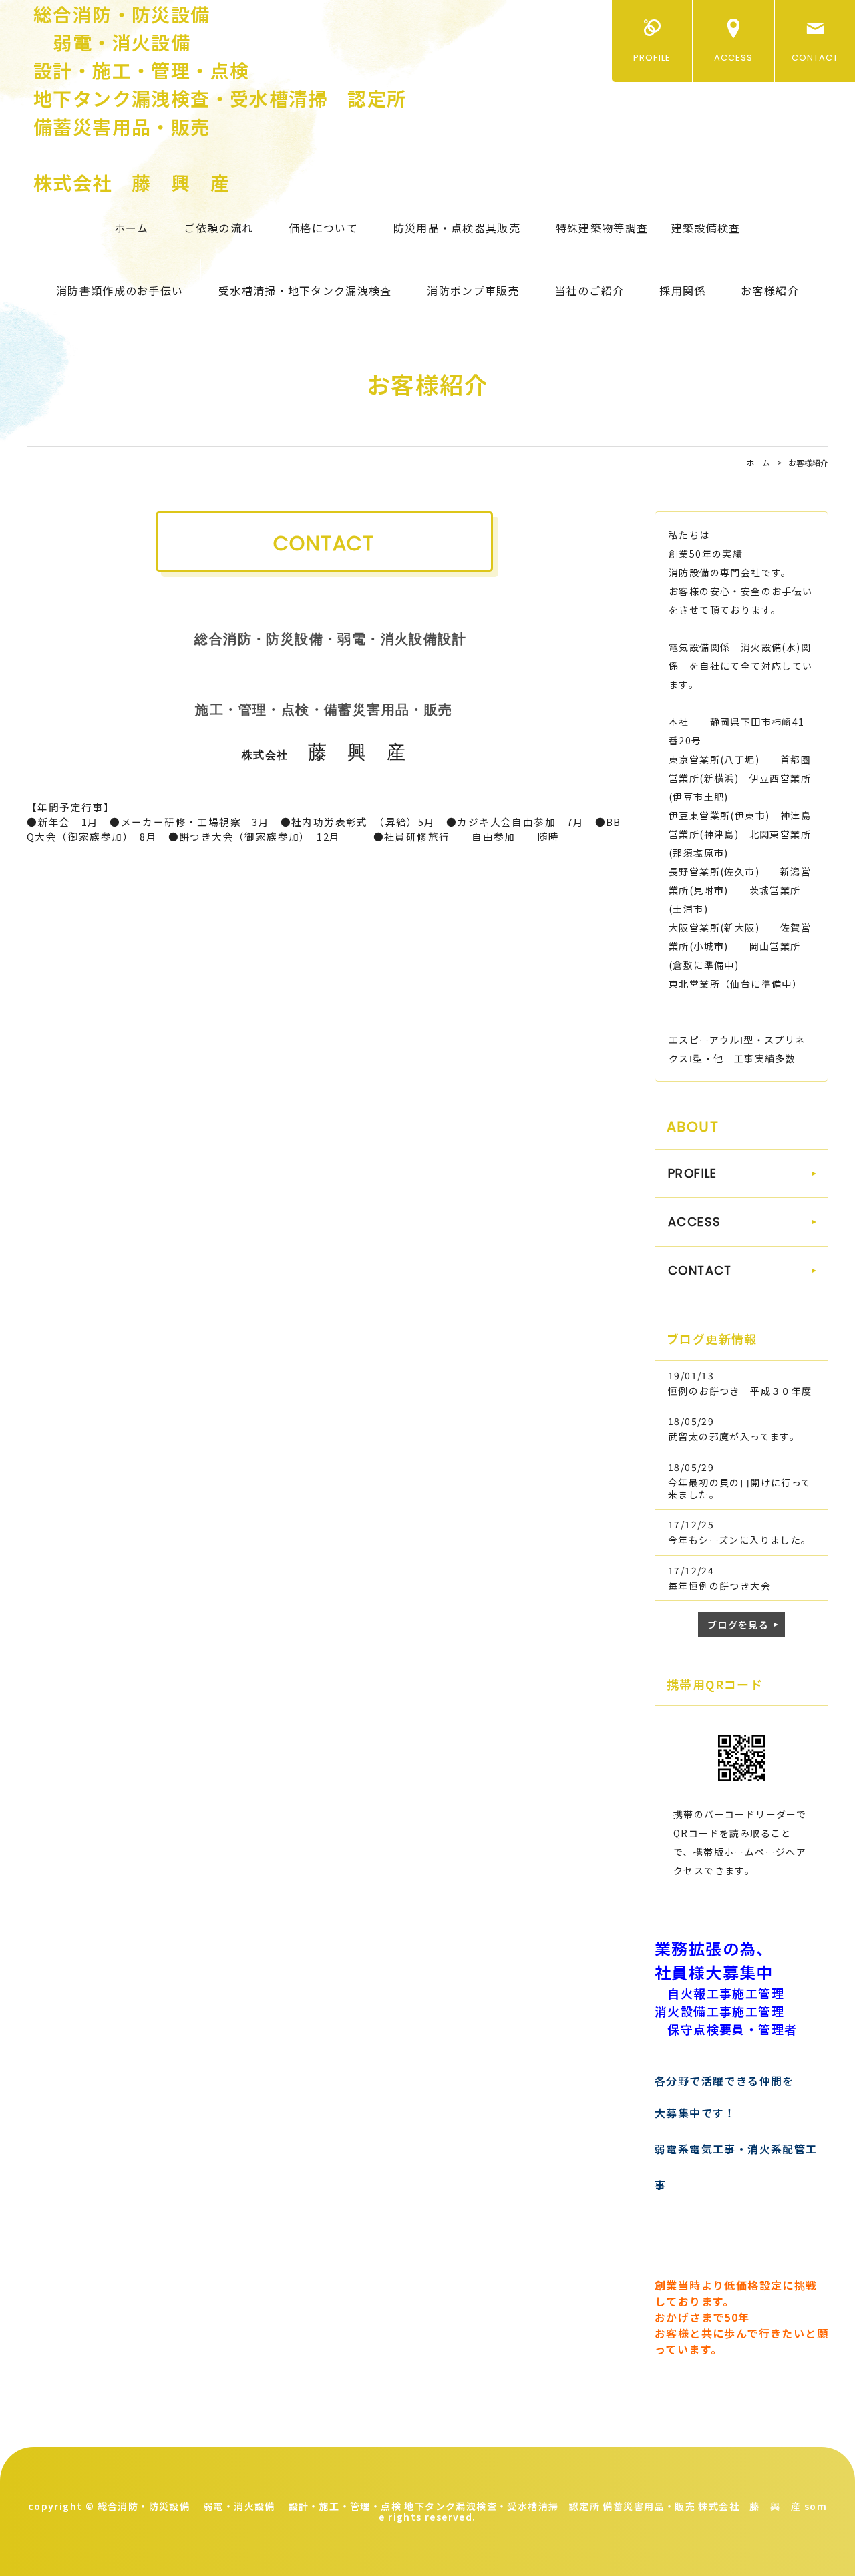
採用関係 (682, 290)
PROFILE (652, 58)
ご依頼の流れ (218, 228)
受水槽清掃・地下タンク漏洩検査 (305, 290)
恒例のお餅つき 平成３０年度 (740, 1391)
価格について (323, 228)
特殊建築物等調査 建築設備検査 (648, 228)
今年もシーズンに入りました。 (740, 1540)
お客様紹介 (769, 290)
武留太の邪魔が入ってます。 (734, 1436)
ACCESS (733, 58)
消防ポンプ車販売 (473, 290)
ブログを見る (738, 1625)
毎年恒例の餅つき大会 (719, 1586)
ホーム (132, 228)
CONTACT (815, 58)
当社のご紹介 (590, 290)
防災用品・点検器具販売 (457, 228)
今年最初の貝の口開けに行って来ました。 (740, 1488)
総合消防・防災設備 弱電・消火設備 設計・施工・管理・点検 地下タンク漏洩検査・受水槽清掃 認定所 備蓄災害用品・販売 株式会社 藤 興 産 (220, 98)
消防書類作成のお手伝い (120, 290)
